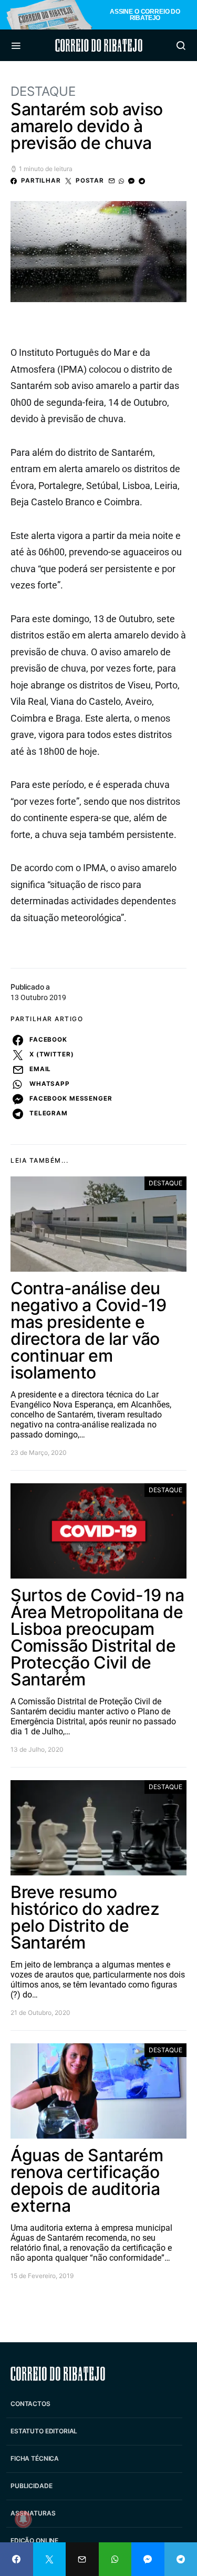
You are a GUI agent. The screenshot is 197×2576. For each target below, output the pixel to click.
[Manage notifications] (23, 2519)
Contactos (30, 2404)
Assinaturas (33, 2513)
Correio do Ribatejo (99, 45)
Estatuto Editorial (44, 2431)
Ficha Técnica (35, 2458)
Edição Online (34, 2540)
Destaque (43, 91)
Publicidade (31, 2486)
